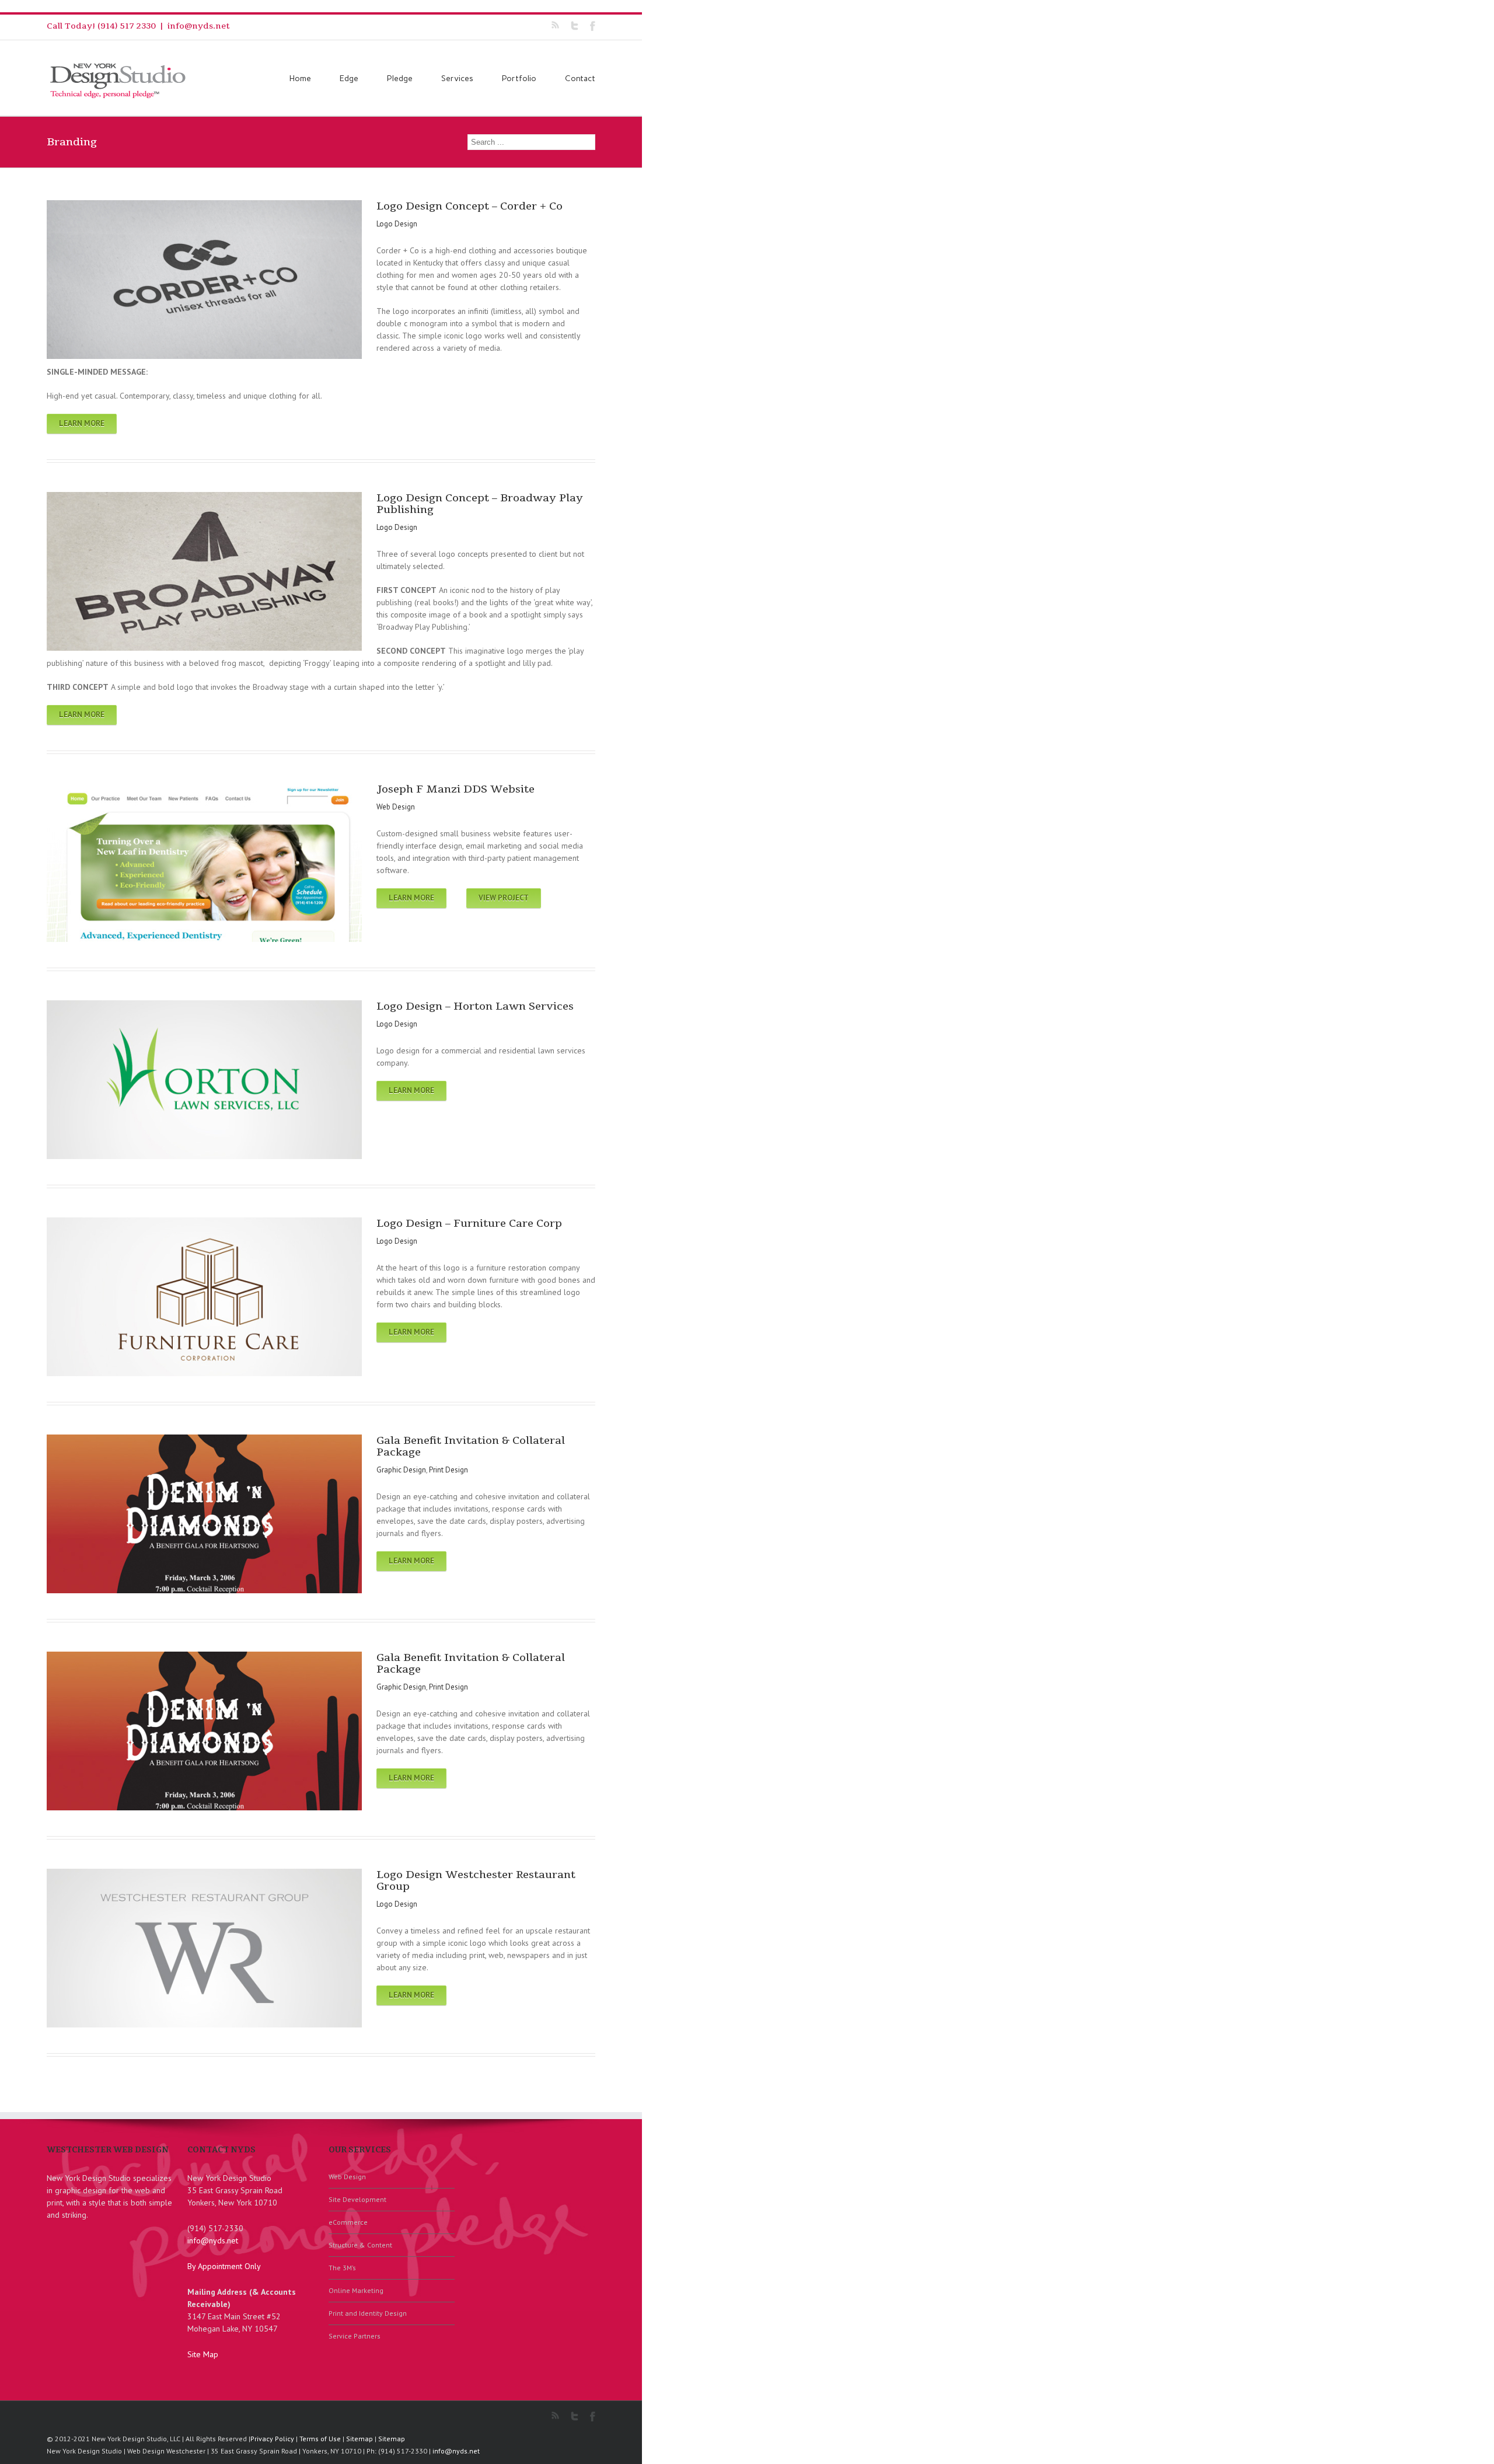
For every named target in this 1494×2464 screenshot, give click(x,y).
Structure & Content (360, 2245)
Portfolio (519, 78)
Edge (349, 78)
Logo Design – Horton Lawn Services (475, 1006)
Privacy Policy (272, 2439)
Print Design (448, 1470)
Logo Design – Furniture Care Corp (469, 1223)
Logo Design (397, 224)
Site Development (357, 2199)
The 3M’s (342, 2268)
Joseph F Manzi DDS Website (455, 789)
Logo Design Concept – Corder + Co (470, 206)
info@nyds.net (199, 26)
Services (457, 78)
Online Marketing (356, 2290)
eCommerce (348, 2222)
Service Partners (355, 2336)
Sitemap (359, 2439)
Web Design (396, 807)
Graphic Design (401, 1470)
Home (300, 78)
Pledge (400, 78)
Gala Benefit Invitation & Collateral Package (471, 1446)
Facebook (593, 26)
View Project (504, 898)
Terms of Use (320, 2439)
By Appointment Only (224, 2266)
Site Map (203, 2354)
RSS (555, 25)
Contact (580, 78)
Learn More (82, 423)
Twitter (575, 26)
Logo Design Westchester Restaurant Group (476, 1880)
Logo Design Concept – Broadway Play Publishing (480, 504)
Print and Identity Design (368, 2313)
